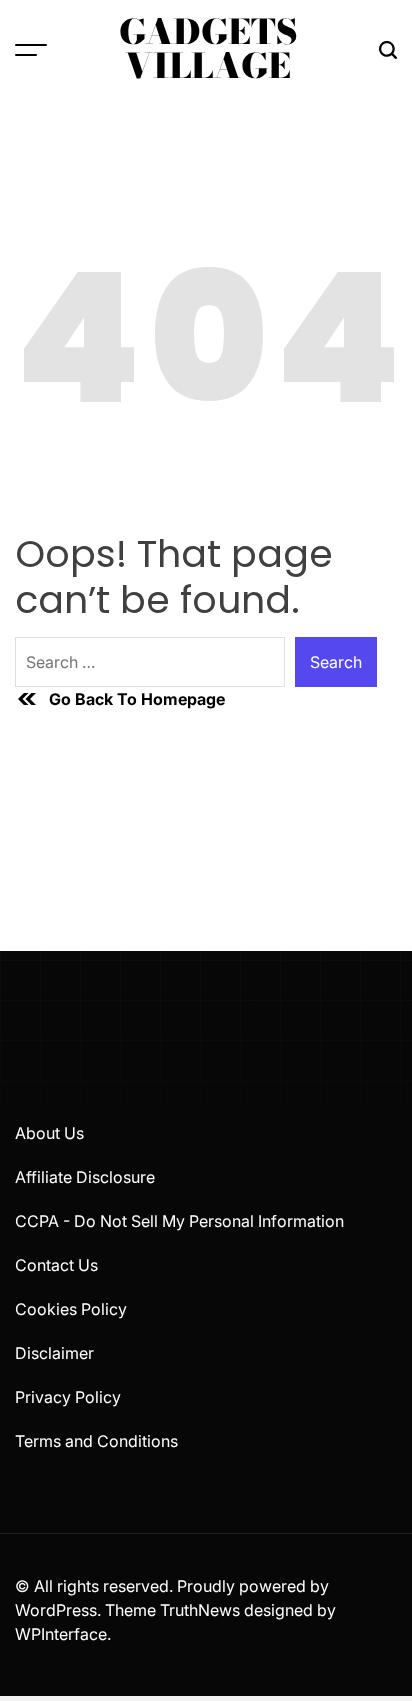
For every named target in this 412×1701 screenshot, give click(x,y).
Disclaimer (54, 1353)
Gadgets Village (208, 49)
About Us (49, 1133)
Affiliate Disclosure (85, 1177)
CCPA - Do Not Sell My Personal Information (179, 1221)
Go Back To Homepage (137, 699)
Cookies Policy (71, 1309)
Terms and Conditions (96, 1441)
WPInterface (61, 1634)
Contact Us (56, 1265)
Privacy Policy (68, 1397)
